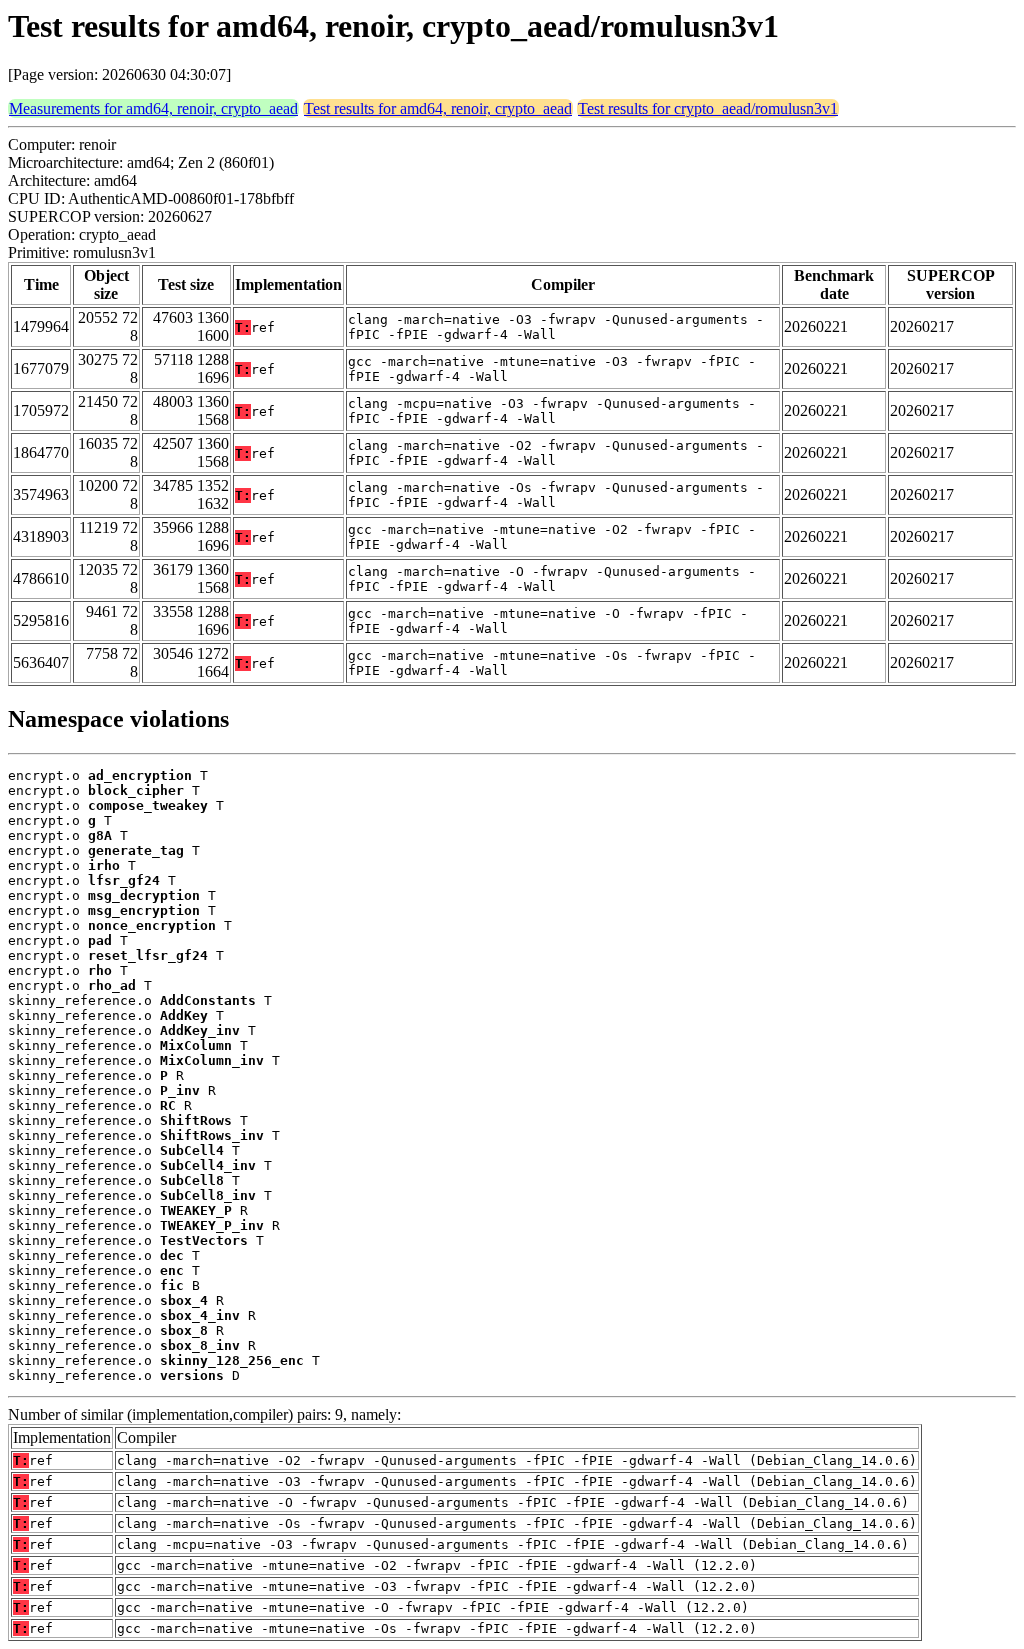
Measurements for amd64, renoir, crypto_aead (153, 108)
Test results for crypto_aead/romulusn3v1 (708, 108)
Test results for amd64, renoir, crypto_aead (438, 108)
